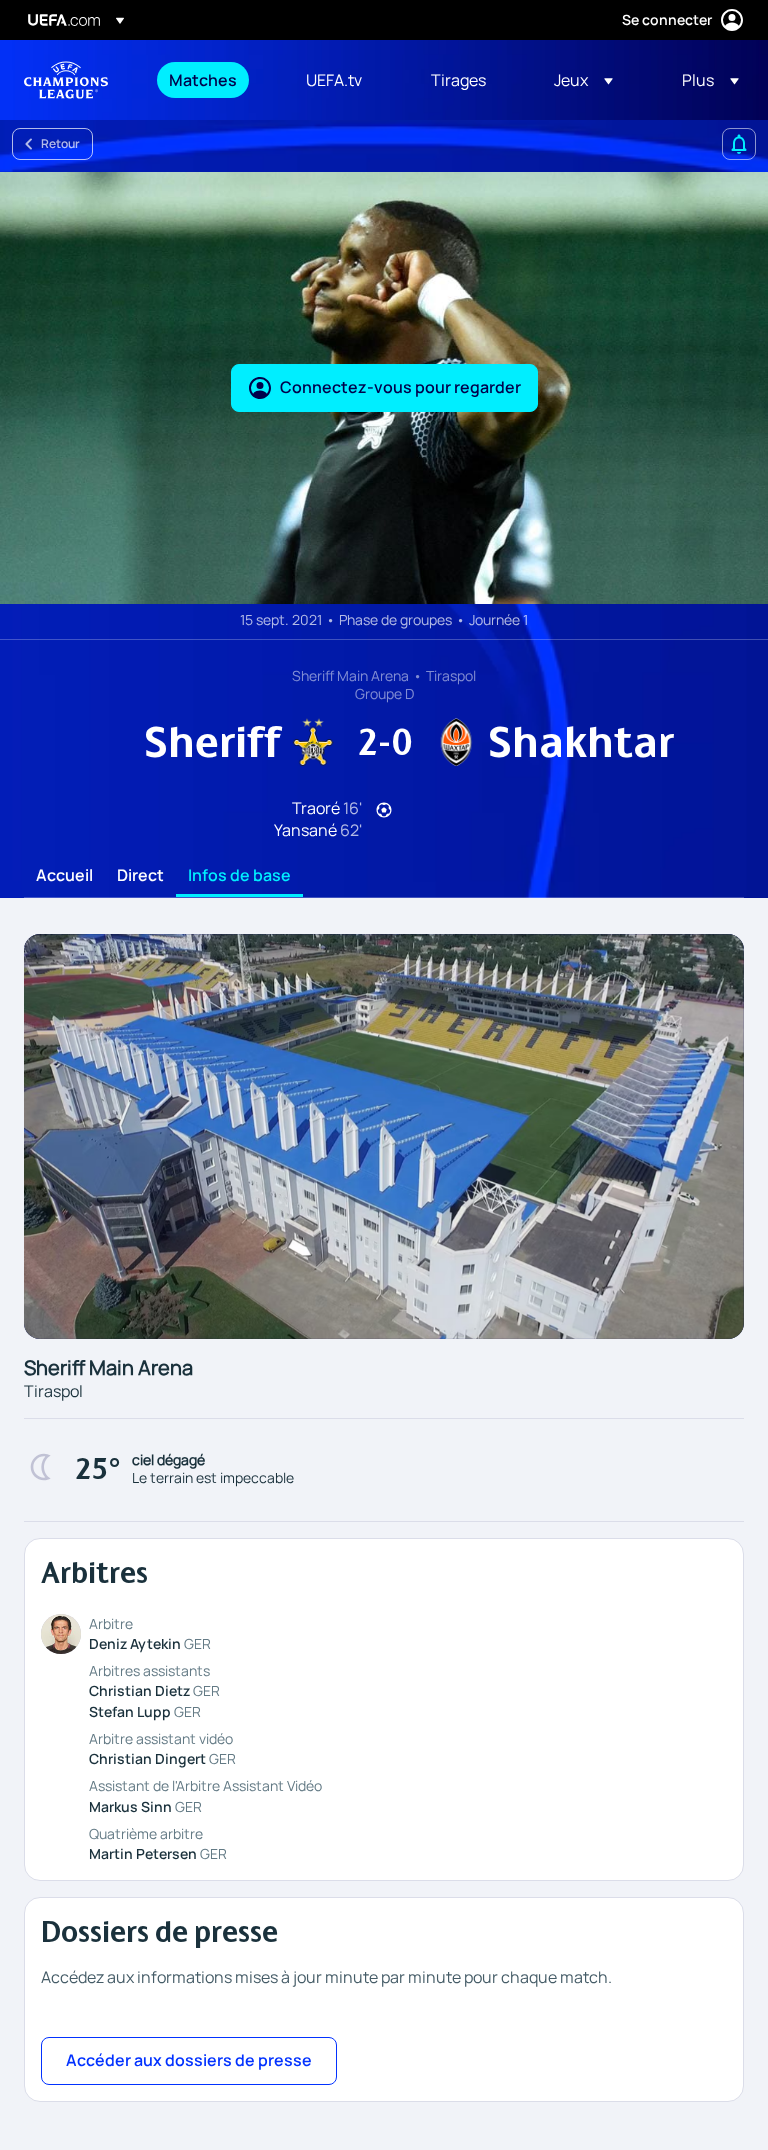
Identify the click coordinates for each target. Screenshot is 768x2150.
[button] (583, 80)
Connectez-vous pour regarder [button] (400, 387)
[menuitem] (212, 80)
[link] (203, 80)
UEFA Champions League (66, 80)
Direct (140, 876)
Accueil (64, 876)
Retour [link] (60, 143)
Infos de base (239, 876)
